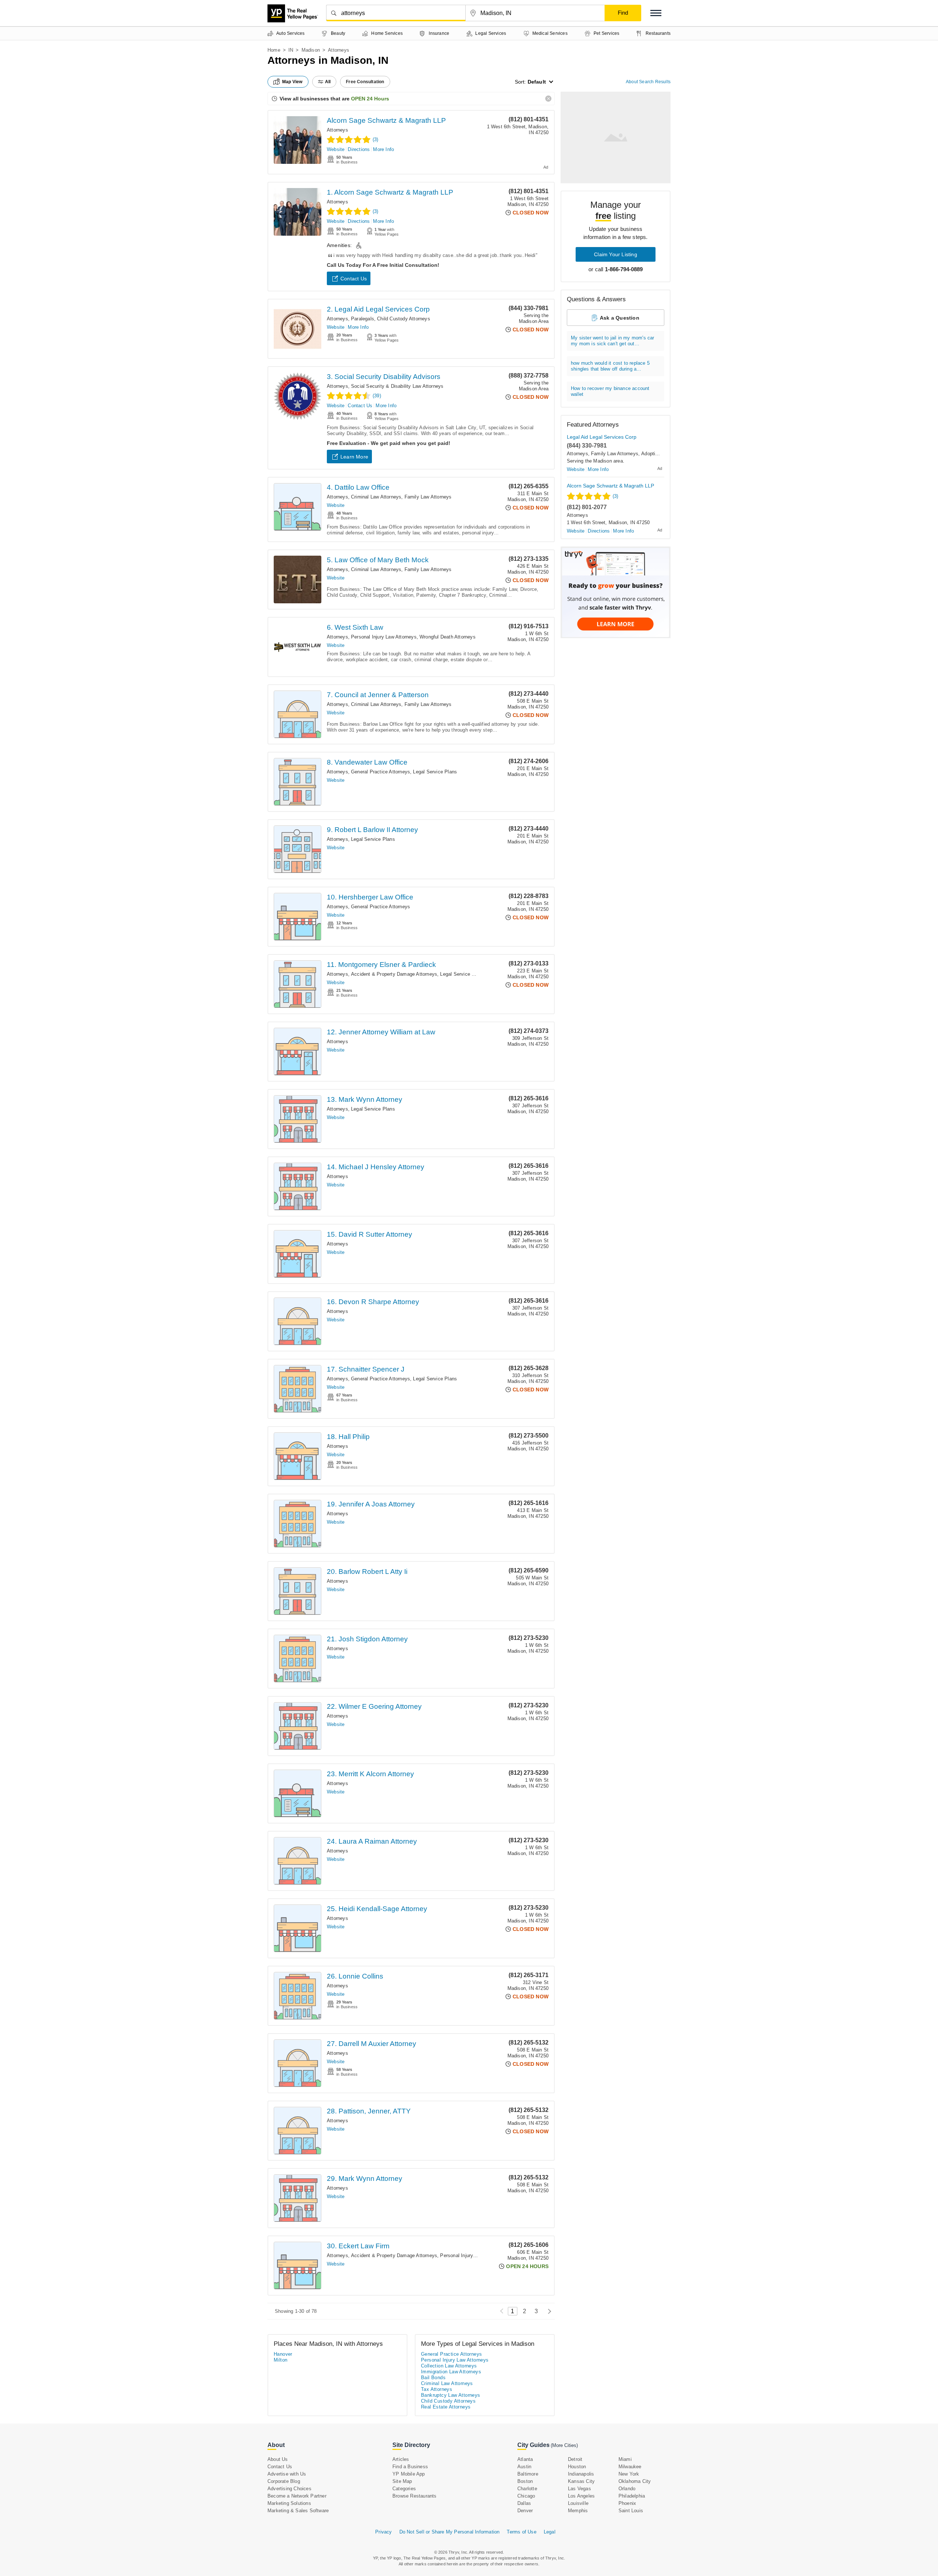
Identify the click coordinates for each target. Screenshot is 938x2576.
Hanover (283, 2354)
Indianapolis (581, 2474)
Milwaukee (630, 2467)
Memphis (578, 2511)
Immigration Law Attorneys (451, 2372)
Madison (311, 50)
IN (291, 50)
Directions (359, 149)
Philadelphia (632, 2496)
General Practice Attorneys (381, 772)
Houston (577, 2467)
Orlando (627, 2489)
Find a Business (410, 2467)
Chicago (526, 2496)
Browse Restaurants (415, 2496)
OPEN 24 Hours (370, 99)
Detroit (575, 2459)
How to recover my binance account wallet (610, 391)
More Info (383, 149)
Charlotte (527, 2489)
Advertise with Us (287, 2474)
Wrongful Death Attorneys (448, 637)
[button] (656, 13)
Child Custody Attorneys (404, 319)
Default (537, 82)
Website (336, 149)
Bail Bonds (433, 2378)
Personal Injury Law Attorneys (384, 637)
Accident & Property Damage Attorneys (394, 974)
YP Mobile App (409, 2474)
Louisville (578, 2503)
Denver (525, 2511)
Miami (625, 2459)
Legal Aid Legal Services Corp (602, 437)
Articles (401, 2459)
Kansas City (581, 2481)
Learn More (354, 457)
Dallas (524, 2503)
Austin (524, 2467)
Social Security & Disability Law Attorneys (397, 386)
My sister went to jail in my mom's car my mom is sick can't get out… (613, 341)
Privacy (383, 2532)
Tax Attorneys (437, 2389)
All (328, 82)
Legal (550, 2532)
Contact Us (354, 279)
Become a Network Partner (297, 2496)
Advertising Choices (289, 2489)
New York (629, 2474)
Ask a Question (620, 318)
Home (274, 50)
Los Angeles (581, 2496)
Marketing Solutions (289, 2503)
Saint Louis (631, 2511)
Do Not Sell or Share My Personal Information (450, 2532)
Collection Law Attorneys (449, 2366)
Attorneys (337, 130)
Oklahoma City (635, 2481)
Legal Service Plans (435, 772)
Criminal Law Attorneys (376, 497)
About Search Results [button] (648, 82)
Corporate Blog (284, 2481)
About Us (278, 2459)
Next (548, 2311)
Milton (280, 2360)
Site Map (402, 2481)
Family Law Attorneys (428, 497)
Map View (292, 82)
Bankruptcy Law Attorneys (451, 2395)
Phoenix (627, 2503)
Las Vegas (579, 2489)
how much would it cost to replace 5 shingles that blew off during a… (610, 366)
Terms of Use (521, 2532)
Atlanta (525, 2459)
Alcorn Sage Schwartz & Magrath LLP (386, 120)
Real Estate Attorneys (446, 2407)
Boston (525, 2481)
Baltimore (528, 2474)
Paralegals (363, 319)
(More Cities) (564, 2445)
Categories (404, 2489)
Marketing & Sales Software (298, 2511)
